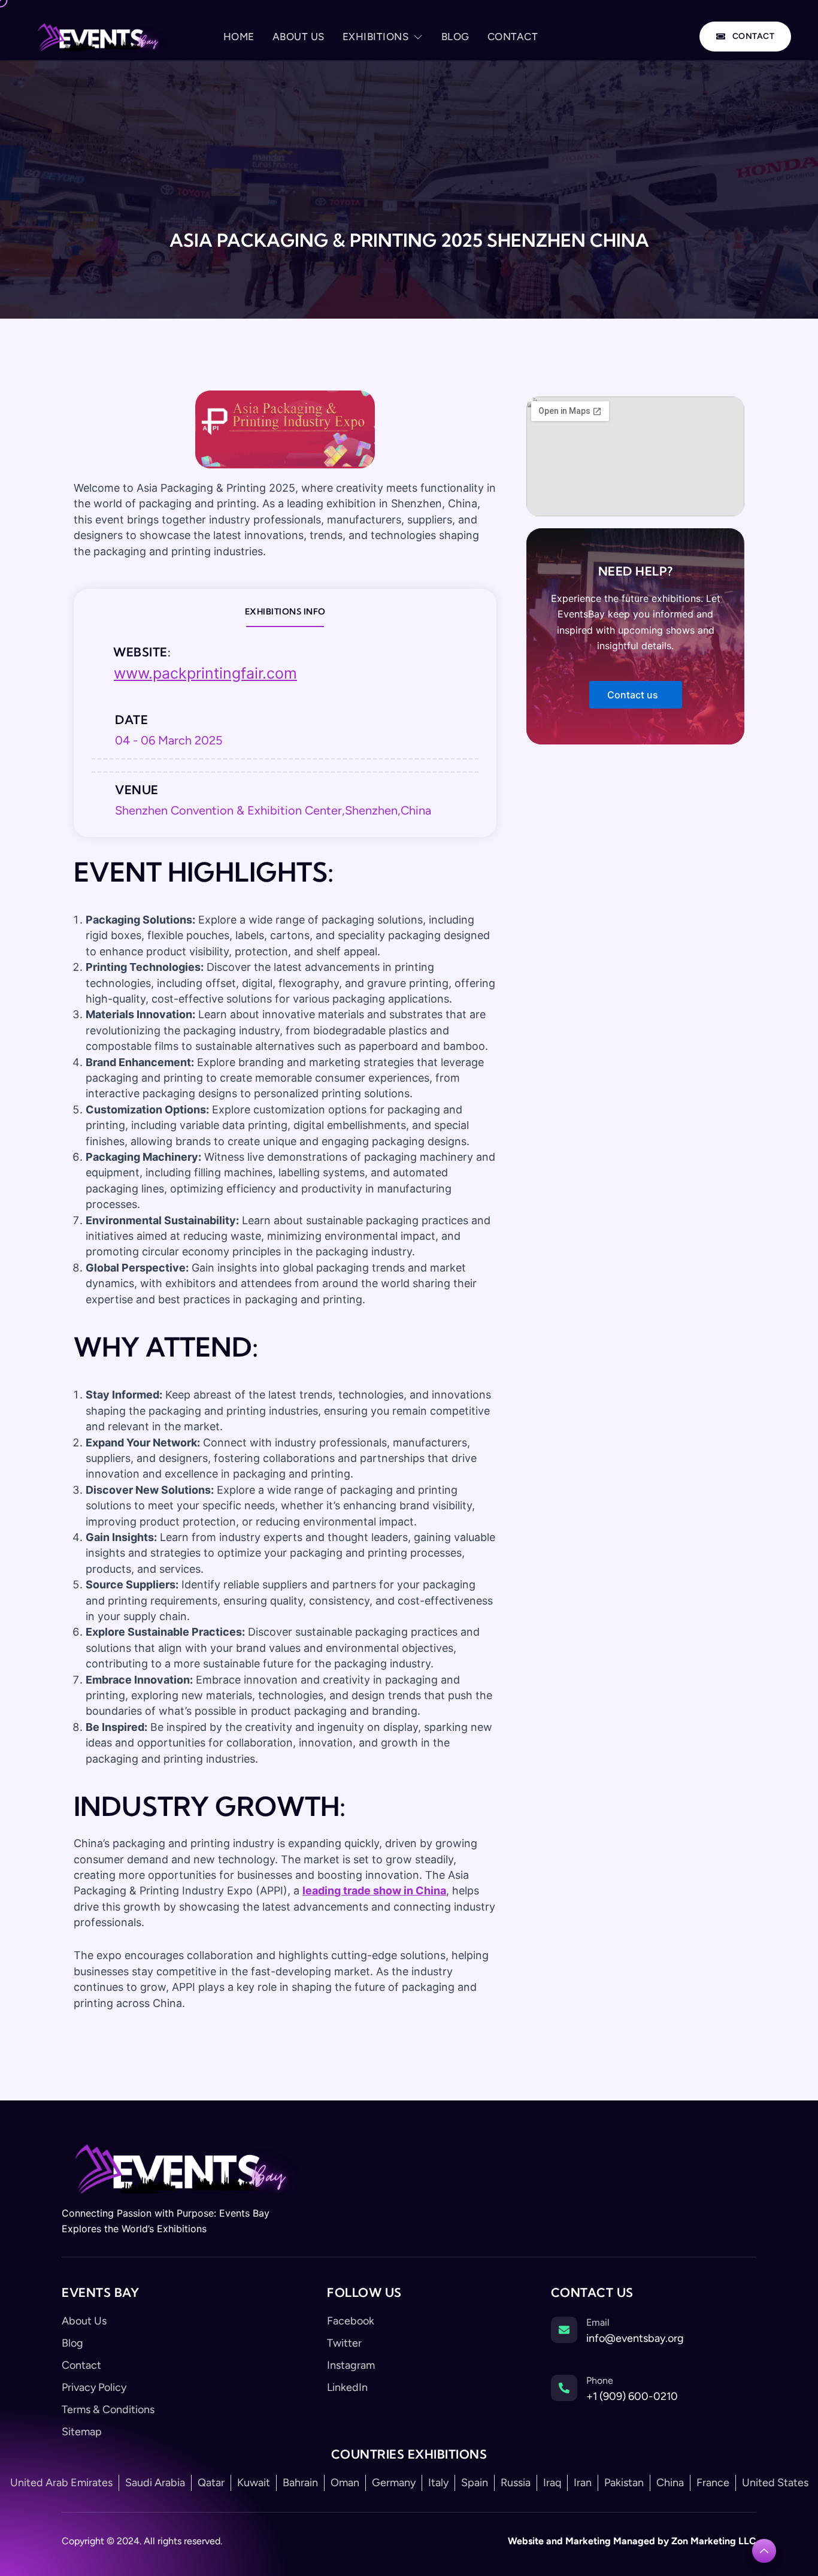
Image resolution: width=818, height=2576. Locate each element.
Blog (455, 37)
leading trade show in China (374, 1891)
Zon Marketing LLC (713, 2541)
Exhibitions (376, 37)
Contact (513, 37)
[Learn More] (764, 2551)
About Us (299, 37)
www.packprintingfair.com (205, 673)
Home (239, 37)
